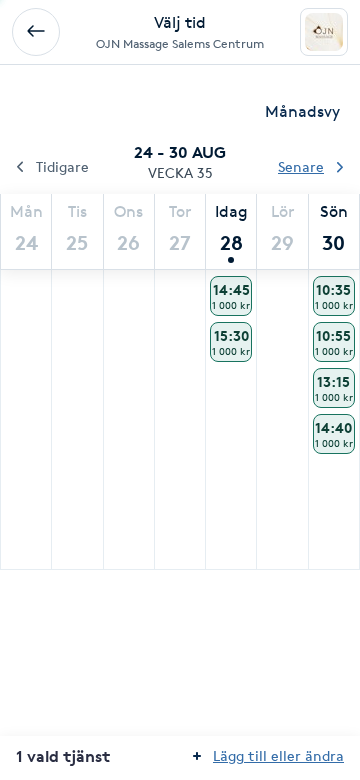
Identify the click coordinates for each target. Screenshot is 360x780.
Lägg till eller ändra (278, 755)
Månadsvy (302, 111)
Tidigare (62, 166)
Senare (301, 166)
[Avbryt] (36, 32)
